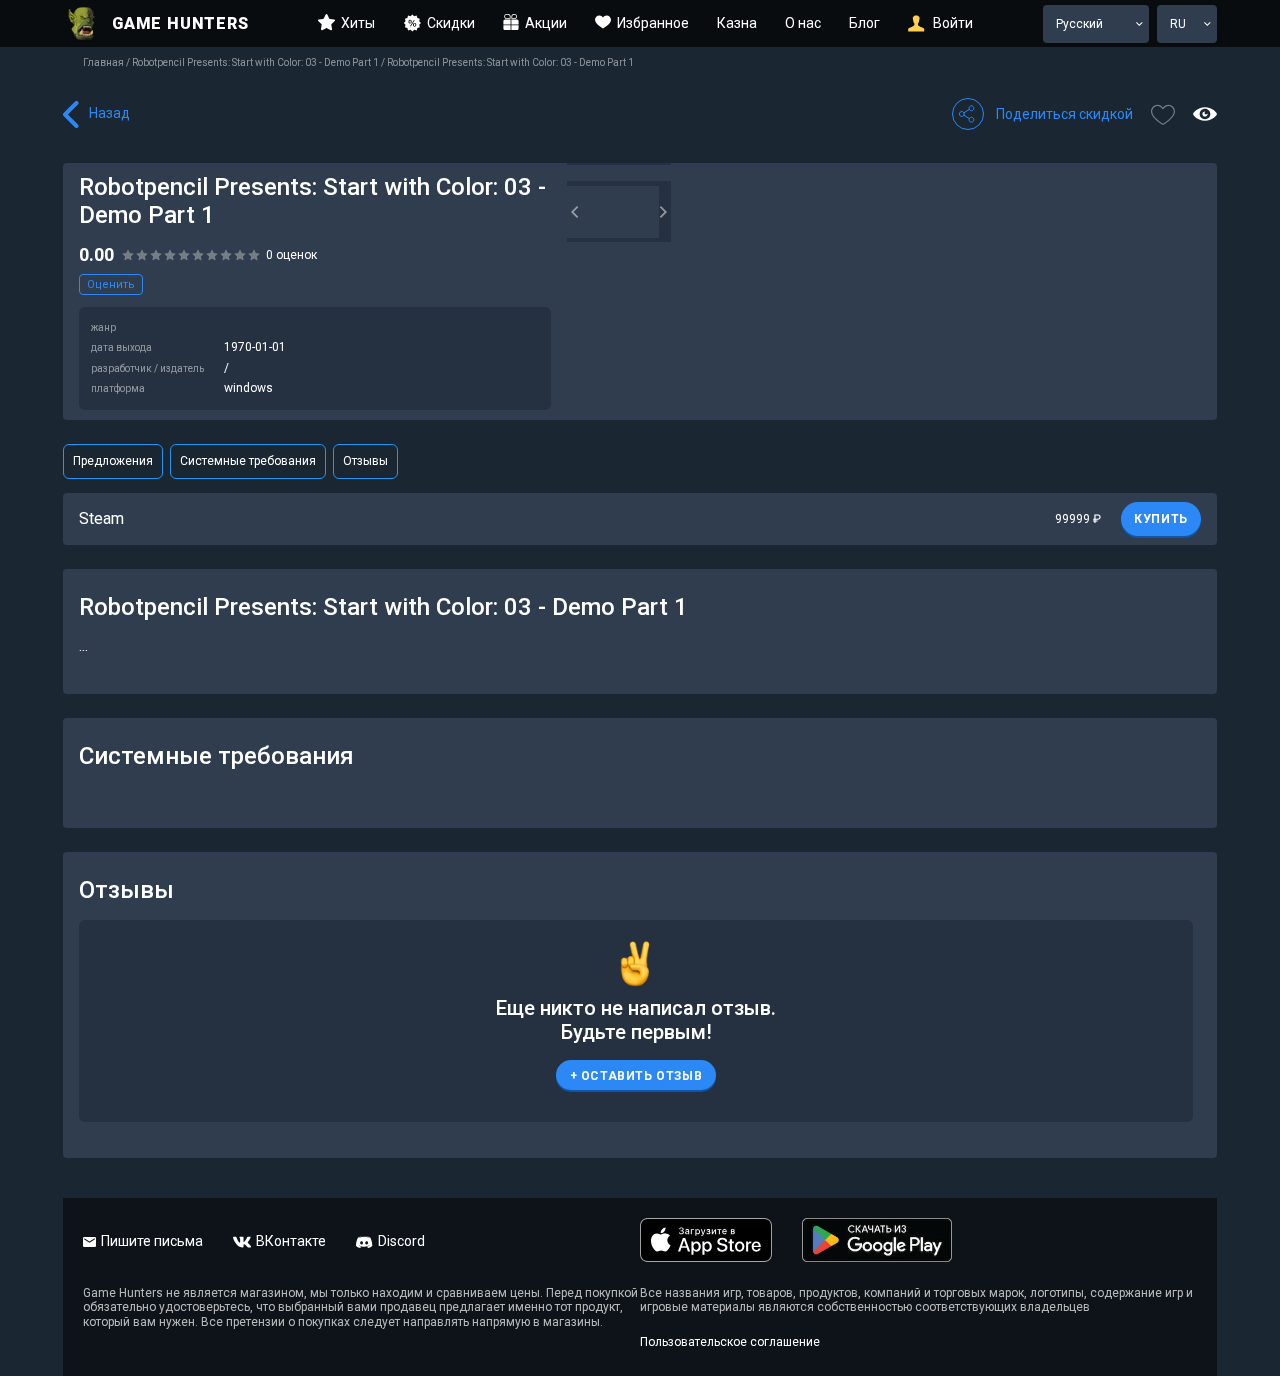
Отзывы (365, 461)
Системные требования (248, 461)
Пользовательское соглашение (730, 1342)
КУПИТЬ (1161, 519)
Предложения (113, 461)
